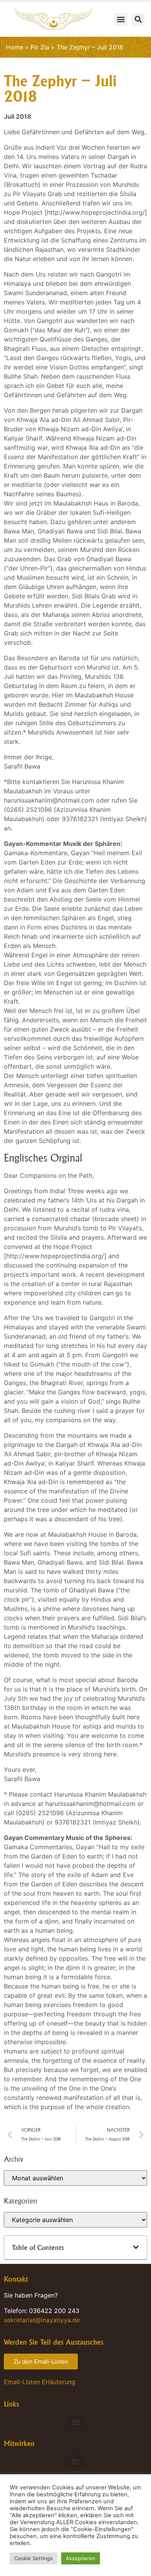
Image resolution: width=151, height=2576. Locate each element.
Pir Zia (40, 47)
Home (15, 47)
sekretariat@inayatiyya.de (42, 2320)
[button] (121, 20)
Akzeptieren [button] (81, 2558)
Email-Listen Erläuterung (40, 2382)
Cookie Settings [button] (33, 2558)
